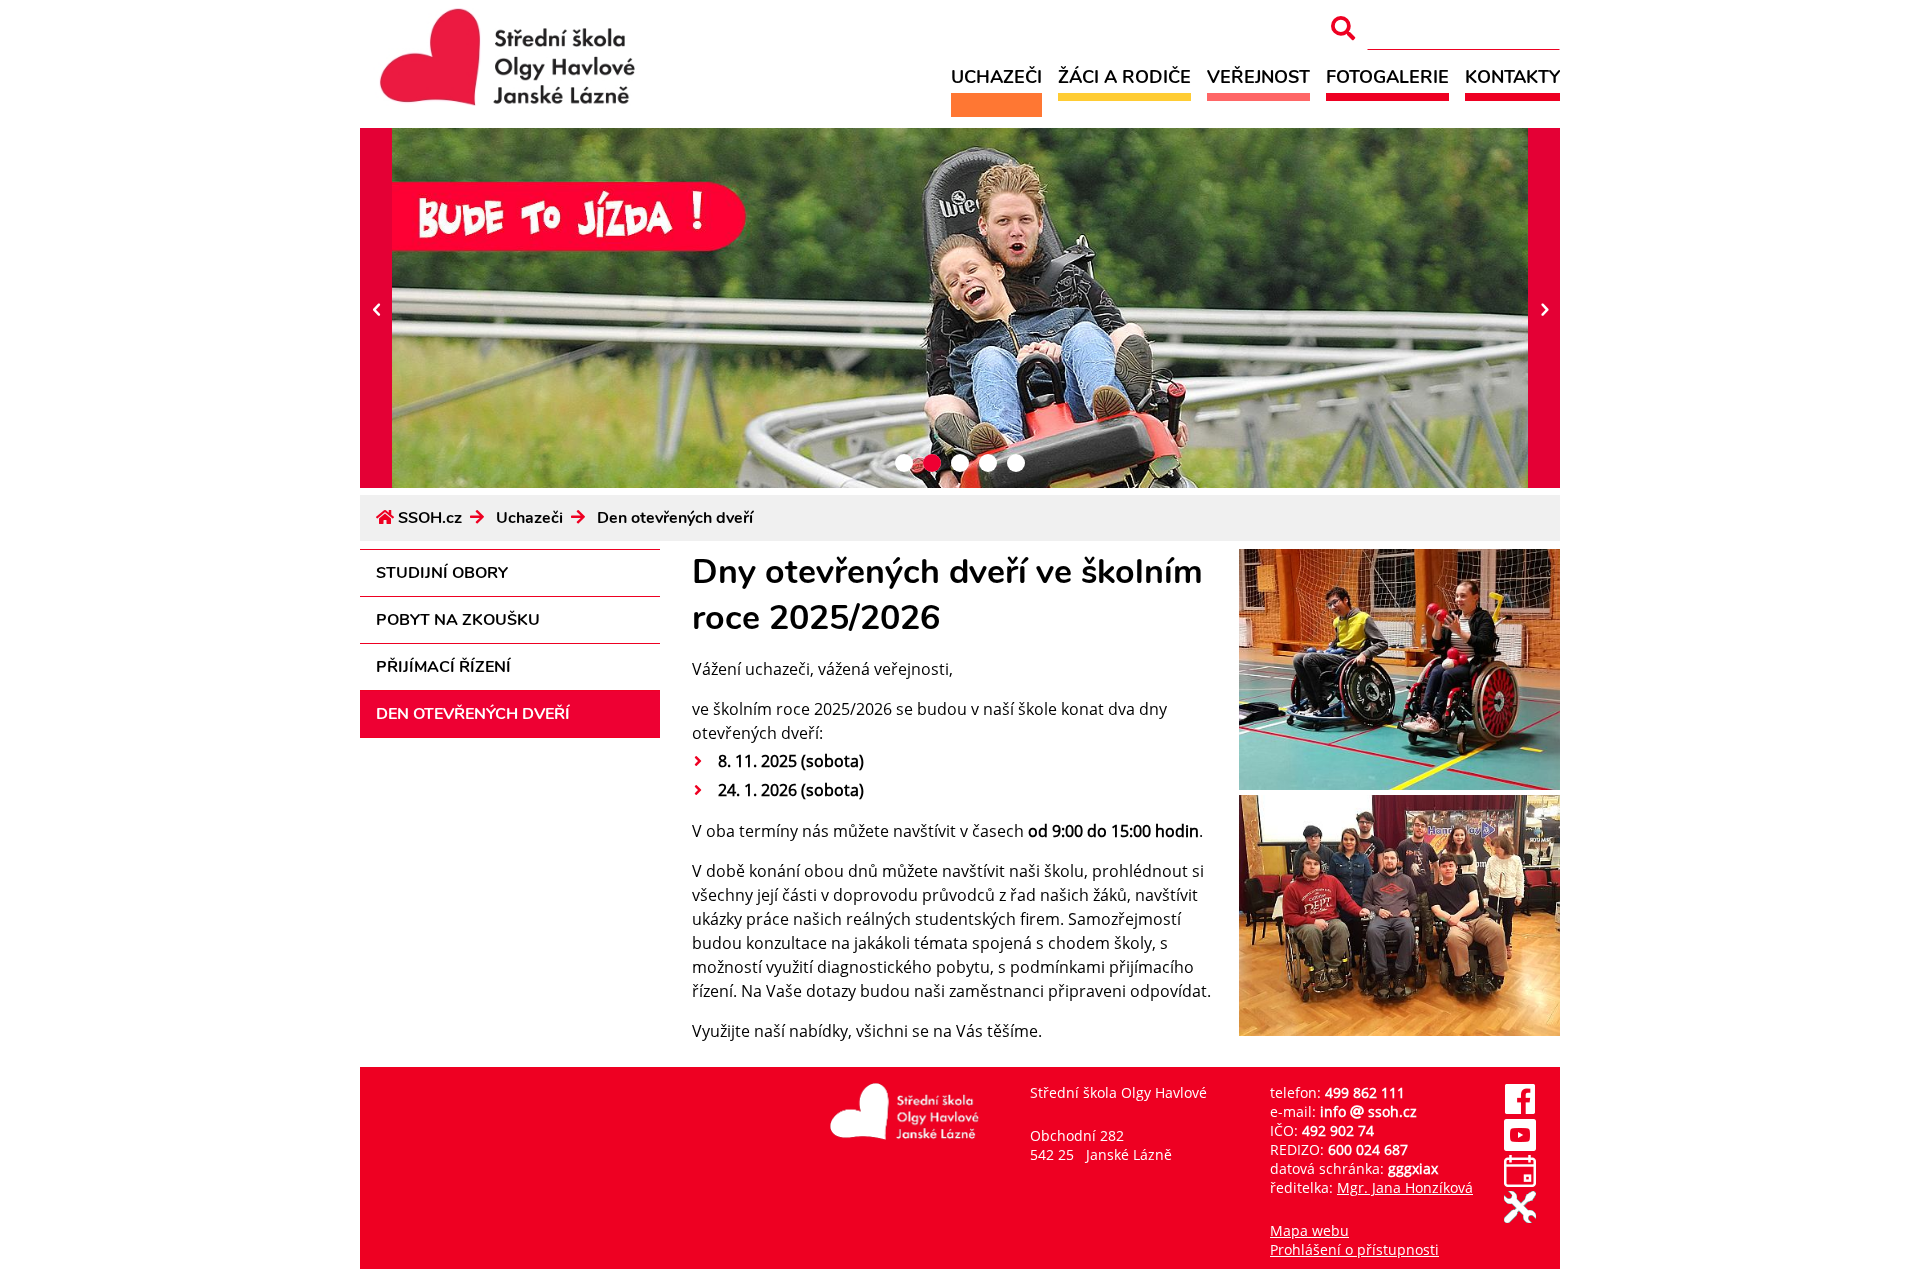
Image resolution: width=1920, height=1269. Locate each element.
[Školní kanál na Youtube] (1520, 1145)
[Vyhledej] (1343, 28)
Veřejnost (1258, 76)
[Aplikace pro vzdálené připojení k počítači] (1520, 1217)
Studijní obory (442, 573)
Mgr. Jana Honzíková (1405, 1187)
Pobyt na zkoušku (458, 620)
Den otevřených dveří (675, 518)
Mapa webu (1309, 1230)
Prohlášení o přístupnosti (1354, 1249)
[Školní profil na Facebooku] (1520, 1109)
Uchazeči (996, 76)
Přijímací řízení (443, 667)
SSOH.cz (430, 518)
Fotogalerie (1387, 76)
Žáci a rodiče (1124, 76)
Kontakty (1512, 76)
